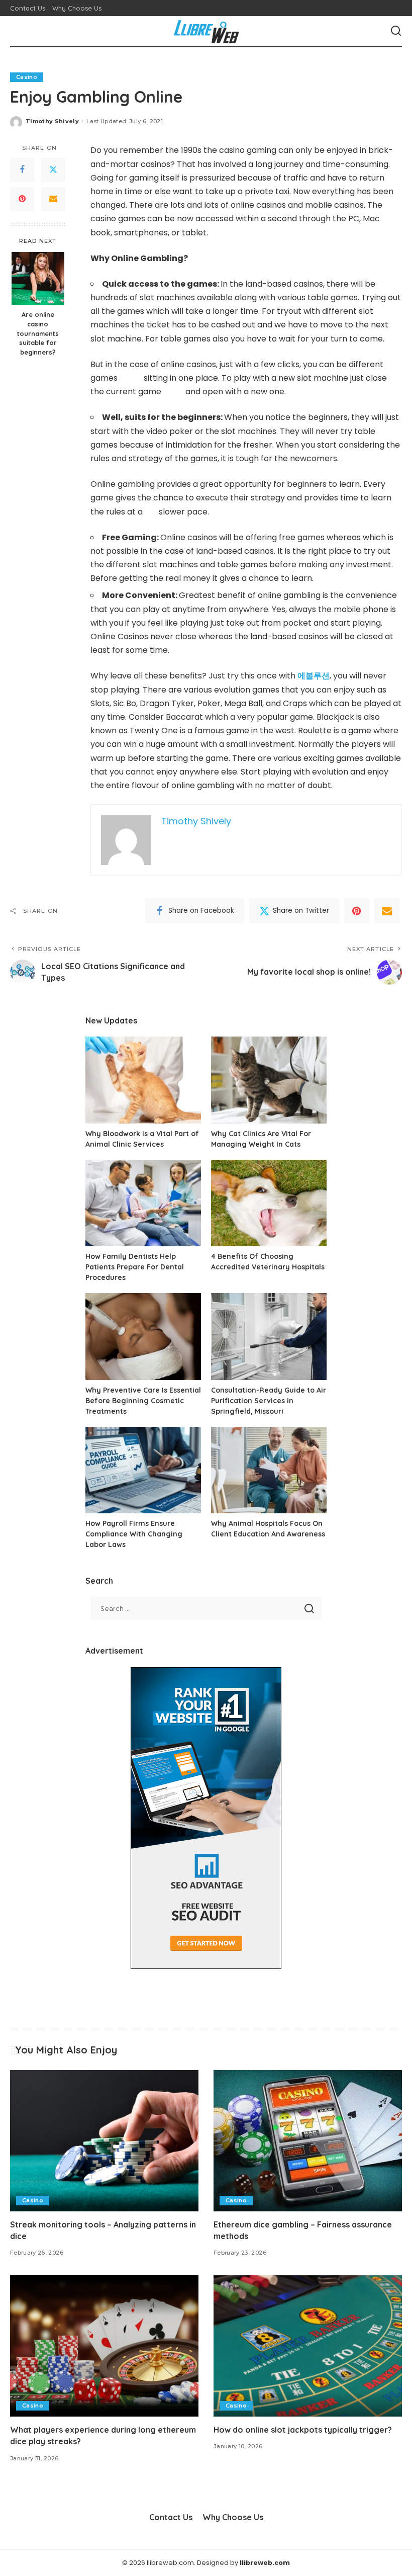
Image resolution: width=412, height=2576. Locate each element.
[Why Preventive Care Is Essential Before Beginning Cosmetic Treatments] (143, 1337)
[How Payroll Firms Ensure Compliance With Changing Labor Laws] (143, 1470)
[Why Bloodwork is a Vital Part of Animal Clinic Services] (143, 1080)
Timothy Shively (52, 121)
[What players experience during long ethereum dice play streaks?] (104, 2346)
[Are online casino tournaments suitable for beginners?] (38, 278)
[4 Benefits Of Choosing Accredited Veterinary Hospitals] (269, 1203)
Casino (27, 77)
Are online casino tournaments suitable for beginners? (38, 333)
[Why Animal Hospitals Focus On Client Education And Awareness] (269, 1470)
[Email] (53, 199)
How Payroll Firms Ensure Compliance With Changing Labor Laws (134, 1534)
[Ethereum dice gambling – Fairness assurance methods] (308, 2141)
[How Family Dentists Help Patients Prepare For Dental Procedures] (143, 1203)
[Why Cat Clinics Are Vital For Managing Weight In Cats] (269, 1080)
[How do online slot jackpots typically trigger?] (308, 2346)
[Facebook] (22, 170)
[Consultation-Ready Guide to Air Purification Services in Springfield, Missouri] (269, 1337)
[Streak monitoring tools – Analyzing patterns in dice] (104, 2141)
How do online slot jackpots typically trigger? (303, 2430)
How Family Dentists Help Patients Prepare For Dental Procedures (135, 1267)
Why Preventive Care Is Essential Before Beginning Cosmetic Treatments (143, 1401)
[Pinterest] (22, 199)
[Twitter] (53, 170)
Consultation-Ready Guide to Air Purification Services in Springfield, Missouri (269, 1401)
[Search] (396, 31)
